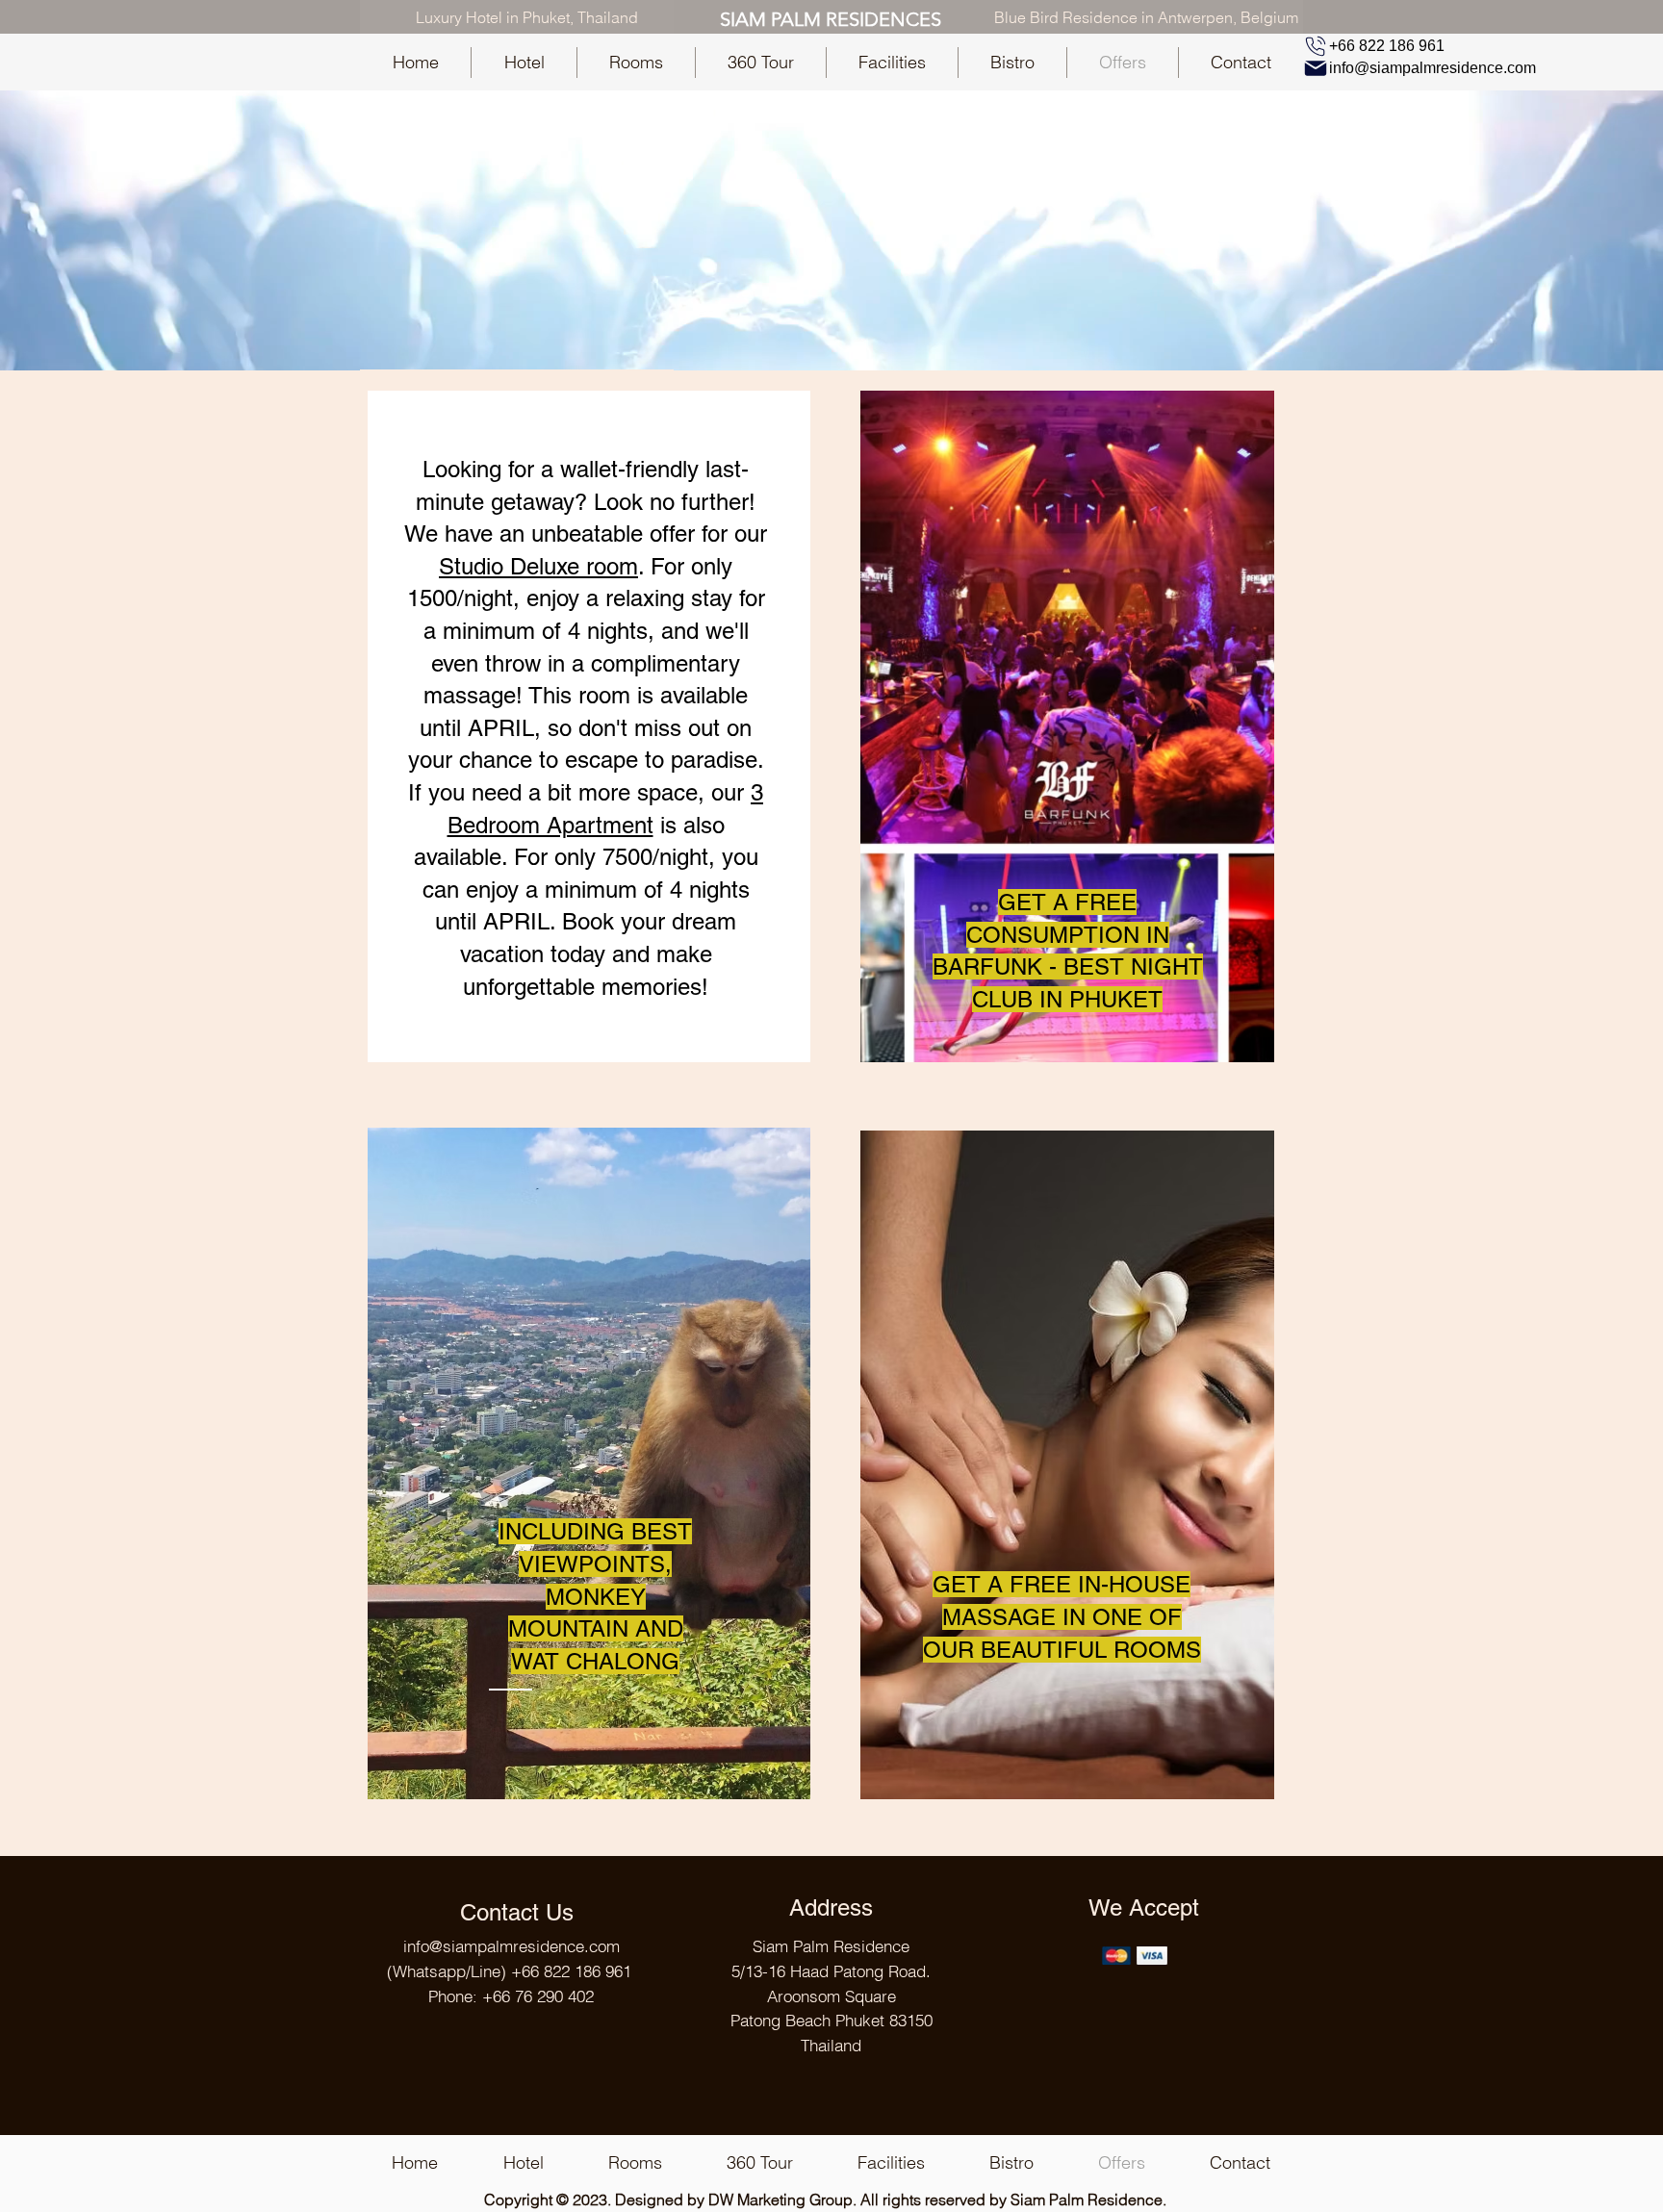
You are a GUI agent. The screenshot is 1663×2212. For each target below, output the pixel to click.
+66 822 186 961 (571, 1971)
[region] (589, 726)
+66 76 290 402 (538, 1996)
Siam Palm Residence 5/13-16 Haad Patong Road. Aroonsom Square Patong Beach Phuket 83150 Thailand (831, 1996)
